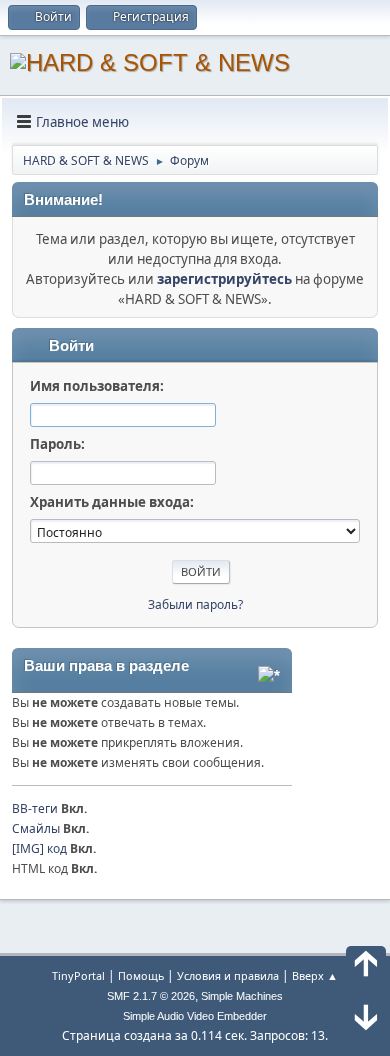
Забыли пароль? (195, 604)
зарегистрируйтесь (224, 279)
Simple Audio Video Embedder (195, 1016)
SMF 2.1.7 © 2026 (151, 996)
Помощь (141, 975)
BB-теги (35, 808)
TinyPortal (78, 975)
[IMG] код (39, 848)
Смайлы (36, 828)
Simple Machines (242, 996)
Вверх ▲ (315, 975)
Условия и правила (228, 975)
